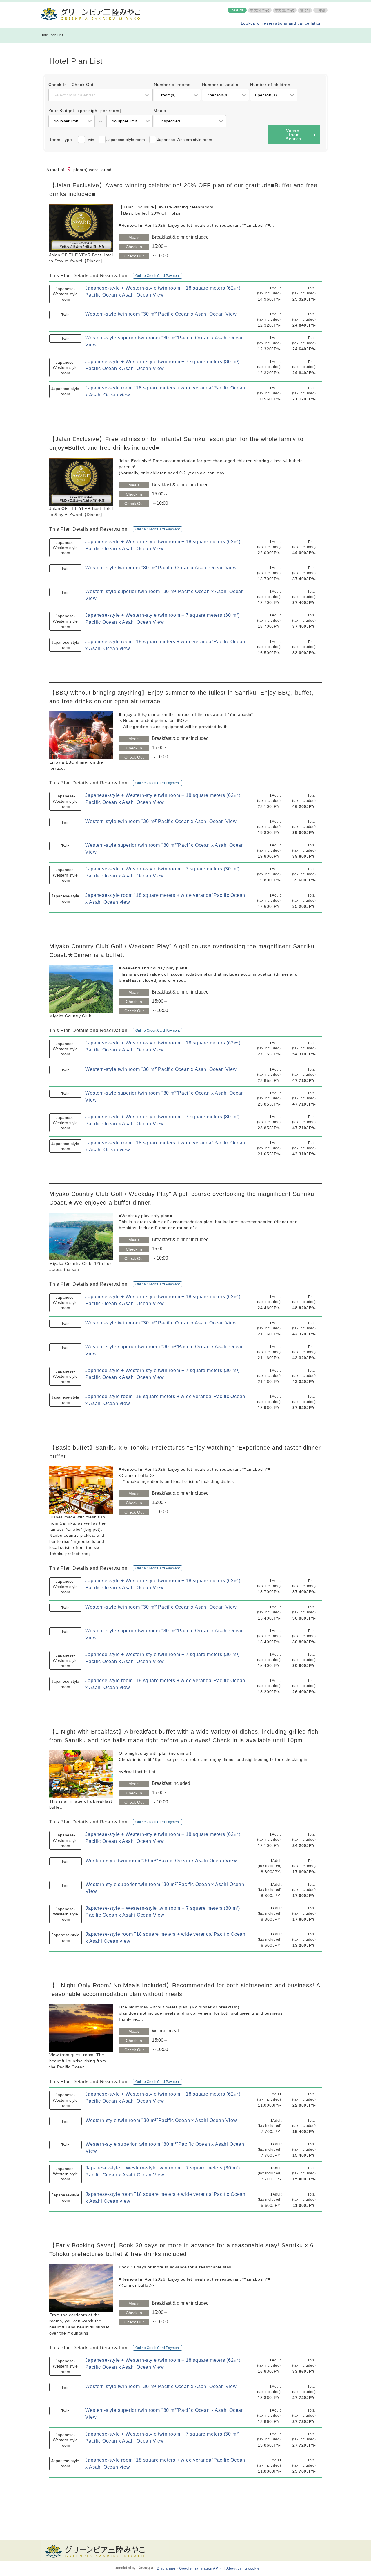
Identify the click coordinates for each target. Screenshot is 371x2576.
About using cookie (243, 2568)
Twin (90, 140)
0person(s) (266, 95)
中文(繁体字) (285, 10)
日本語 (320, 10)
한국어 (305, 10)
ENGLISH (237, 10)
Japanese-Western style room (185, 140)
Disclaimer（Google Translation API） (190, 2568)
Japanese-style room (126, 140)
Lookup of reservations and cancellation (281, 23)
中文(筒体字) (260, 10)
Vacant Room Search (293, 135)
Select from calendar (74, 95)
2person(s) (218, 95)
